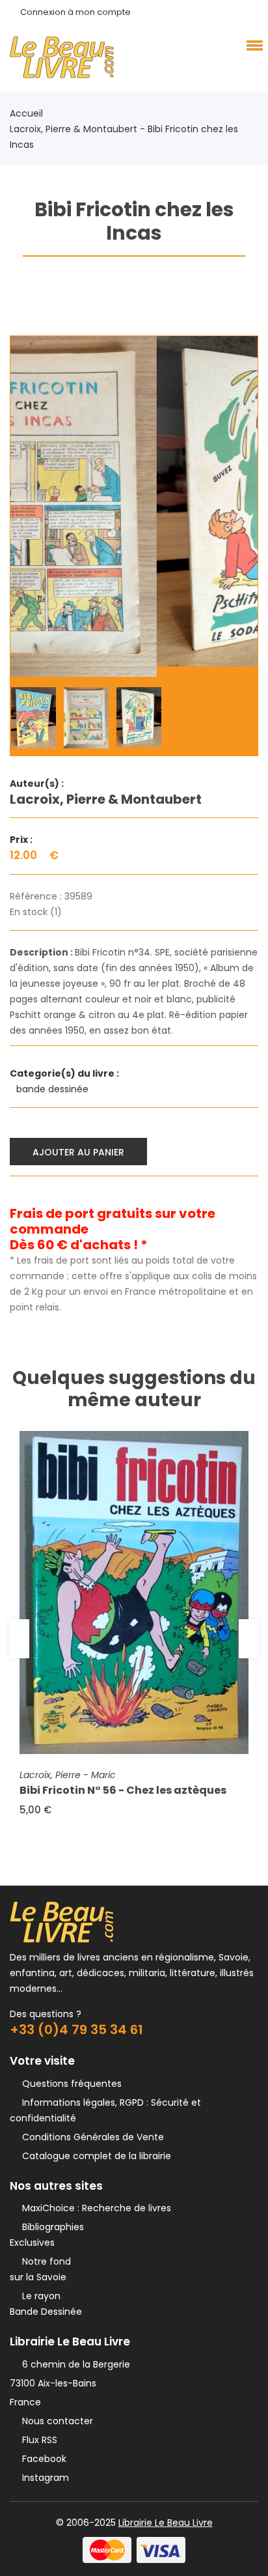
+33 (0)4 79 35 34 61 (76, 2030)
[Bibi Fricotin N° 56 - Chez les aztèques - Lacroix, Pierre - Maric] (134, 1592)
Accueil (26, 113)
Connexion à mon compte (75, 12)
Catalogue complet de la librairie (94, 2156)
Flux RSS (37, 2440)
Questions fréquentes (69, 2084)
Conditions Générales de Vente (90, 2137)
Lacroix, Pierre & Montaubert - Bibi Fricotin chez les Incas (124, 137)
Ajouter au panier (78, 1152)
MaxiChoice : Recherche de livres (94, 2208)
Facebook (42, 2459)
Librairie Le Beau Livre (166, 2523)
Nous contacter (55, 2421)
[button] (252, 45)
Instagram (43, 2478)
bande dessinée (54, 1089)
